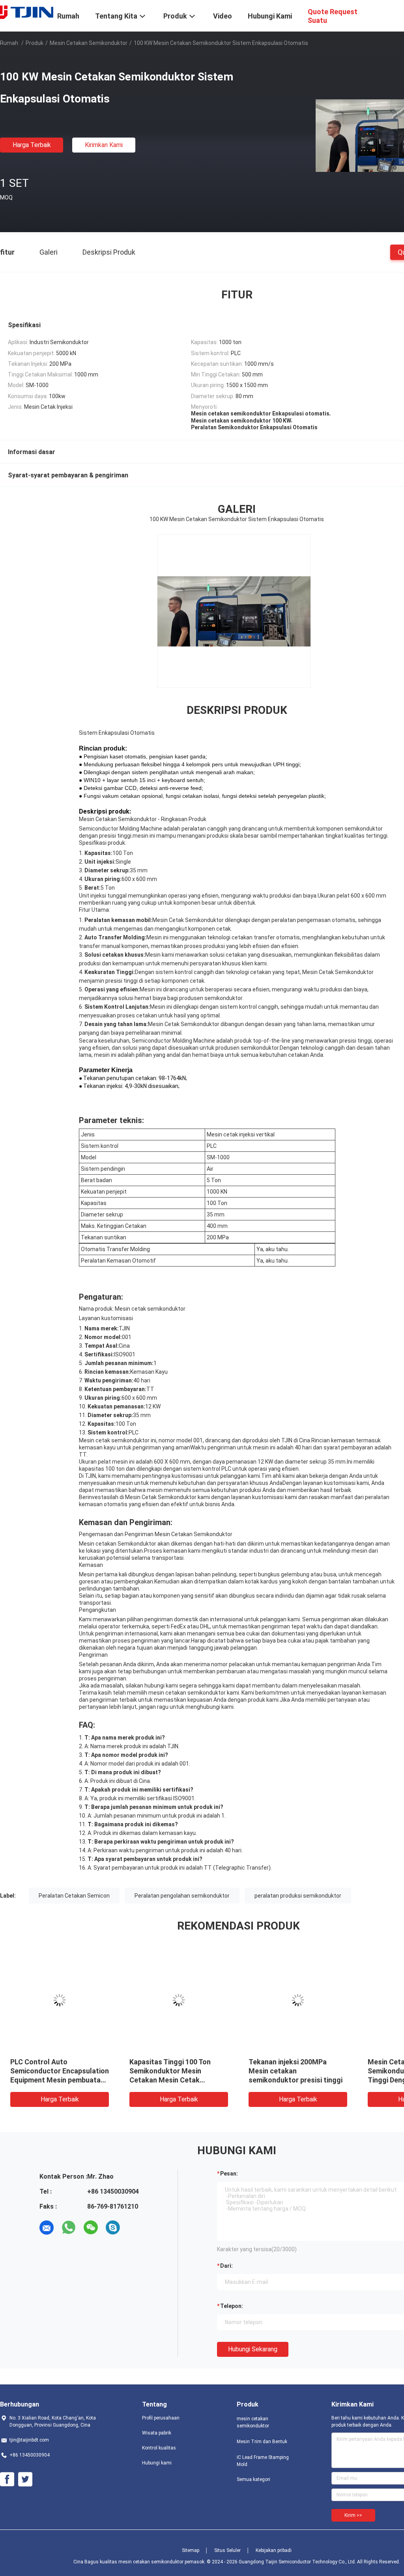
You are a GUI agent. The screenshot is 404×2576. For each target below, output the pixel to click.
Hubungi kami (157, 2463)
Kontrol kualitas (159, 2448)
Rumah (9, 43)
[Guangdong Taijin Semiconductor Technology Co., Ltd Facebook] (7, 2479)
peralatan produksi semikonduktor (298, 1896)
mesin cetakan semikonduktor (89, 43)
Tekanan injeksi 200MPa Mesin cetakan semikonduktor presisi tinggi (157, 2071)
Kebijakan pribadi (274, 2550)
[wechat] (91, 2228)
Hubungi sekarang (253, 2349)
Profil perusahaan (161, 2418)
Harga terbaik (32, 145)
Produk (35, 43)
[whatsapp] (69, 2228)
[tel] (135, 2228)
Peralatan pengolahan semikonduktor (182, 1896)
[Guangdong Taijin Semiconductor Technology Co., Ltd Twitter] (25, 2479)
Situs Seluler (227, 2550)
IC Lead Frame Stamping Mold (263, 2461)
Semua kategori (253, 2479)
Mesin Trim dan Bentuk (262, 2442)
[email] (47, 2228)
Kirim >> (353, 2515)
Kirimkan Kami (104, 145)
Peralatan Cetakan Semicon (74, 1896)
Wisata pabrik (157, 2433)
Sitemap (191, 2550)
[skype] (113, 2228)
